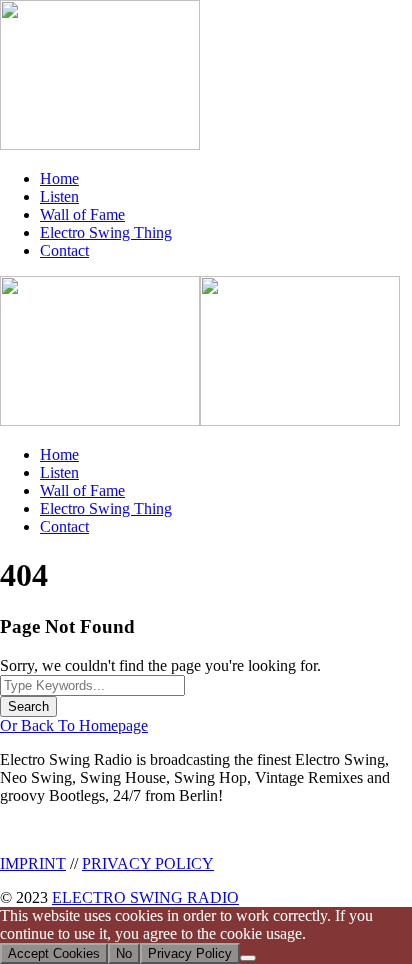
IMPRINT (33, 863)
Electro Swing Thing (106, 232)
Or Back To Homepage (74, 725)
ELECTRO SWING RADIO (145, 897)
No (124, 953)
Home (59, 178)
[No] (248, 958)
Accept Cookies (54, 953)
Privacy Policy (190, 953)
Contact (64, 250)
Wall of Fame (82, 214)
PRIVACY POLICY (148, 863)
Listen (59, 196)
